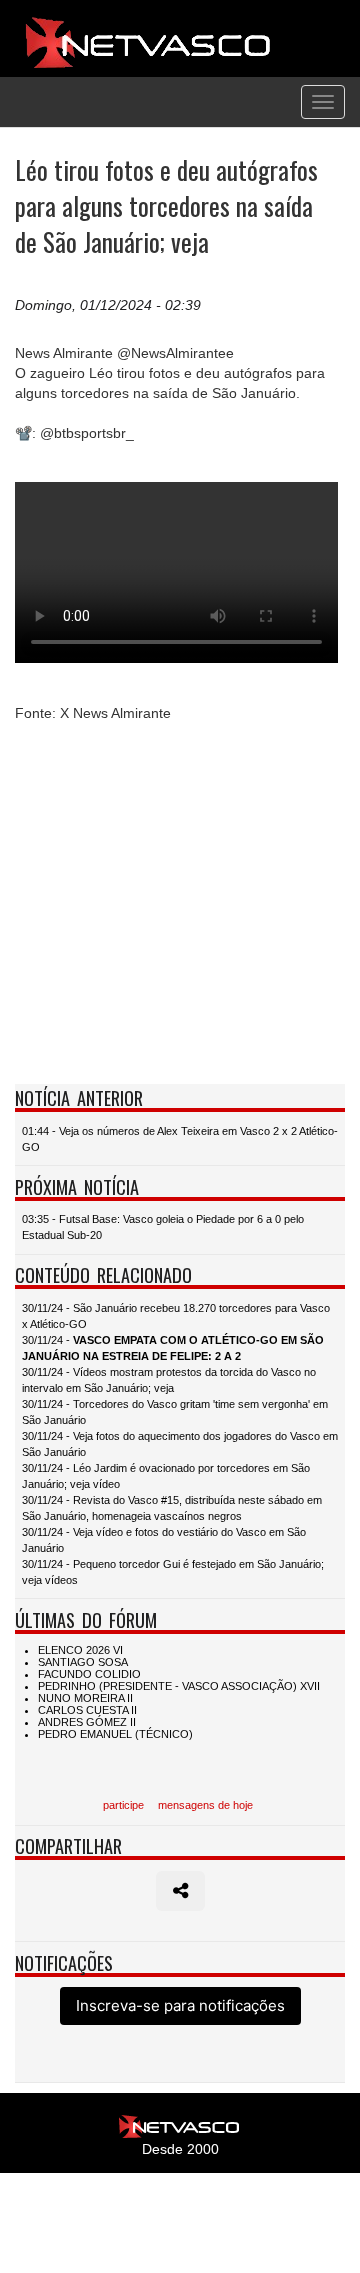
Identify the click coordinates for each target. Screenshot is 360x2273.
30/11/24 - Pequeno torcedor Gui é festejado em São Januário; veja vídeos (173, 1572)
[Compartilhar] (180, 1891)
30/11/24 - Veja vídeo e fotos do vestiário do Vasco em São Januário (164, 1540)
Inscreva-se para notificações (180, 2005)
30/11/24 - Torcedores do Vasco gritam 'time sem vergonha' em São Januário (175, 1412)
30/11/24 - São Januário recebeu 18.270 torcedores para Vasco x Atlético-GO (176, 1316)
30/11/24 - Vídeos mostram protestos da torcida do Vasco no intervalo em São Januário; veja (169, 1380)
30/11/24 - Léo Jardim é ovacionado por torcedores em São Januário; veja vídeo (166, 1476)
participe (123, 1805)
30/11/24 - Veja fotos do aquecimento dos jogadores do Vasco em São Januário (180, 1444)
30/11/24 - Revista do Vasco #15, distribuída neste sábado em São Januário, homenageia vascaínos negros (172, 1508)
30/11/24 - (173, 1348)
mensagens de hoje (205, 1805)
